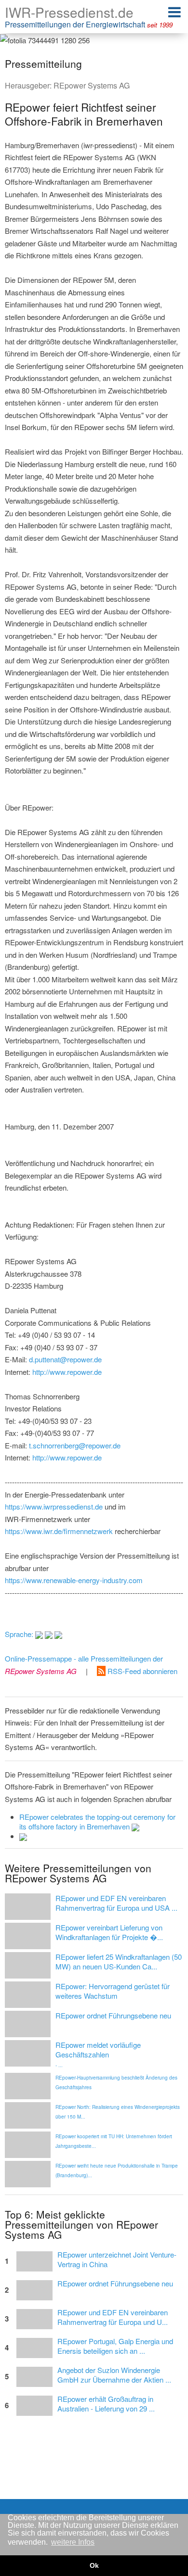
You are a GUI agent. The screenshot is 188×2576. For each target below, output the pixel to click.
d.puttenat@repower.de (65, 1359)
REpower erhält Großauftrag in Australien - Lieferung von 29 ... (106, 2404)
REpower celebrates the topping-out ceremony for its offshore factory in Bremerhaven (97, 1821)
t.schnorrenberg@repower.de (75, 1445)
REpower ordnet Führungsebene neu (115, 2284)
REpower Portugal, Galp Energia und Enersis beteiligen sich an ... (115, 2346)
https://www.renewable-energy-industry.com (74, 1580)
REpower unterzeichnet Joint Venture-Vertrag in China (117, 2259)
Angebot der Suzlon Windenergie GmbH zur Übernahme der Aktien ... (114, 2375)
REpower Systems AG (92, 85)
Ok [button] (94, 2565)
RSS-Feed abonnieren (141, 1671)
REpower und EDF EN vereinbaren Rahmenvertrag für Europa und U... (113, 2317)
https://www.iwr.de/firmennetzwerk (59, 1531)
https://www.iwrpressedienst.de (54, 1506)
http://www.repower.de (67, 1372)
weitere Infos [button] (73, 2542)
